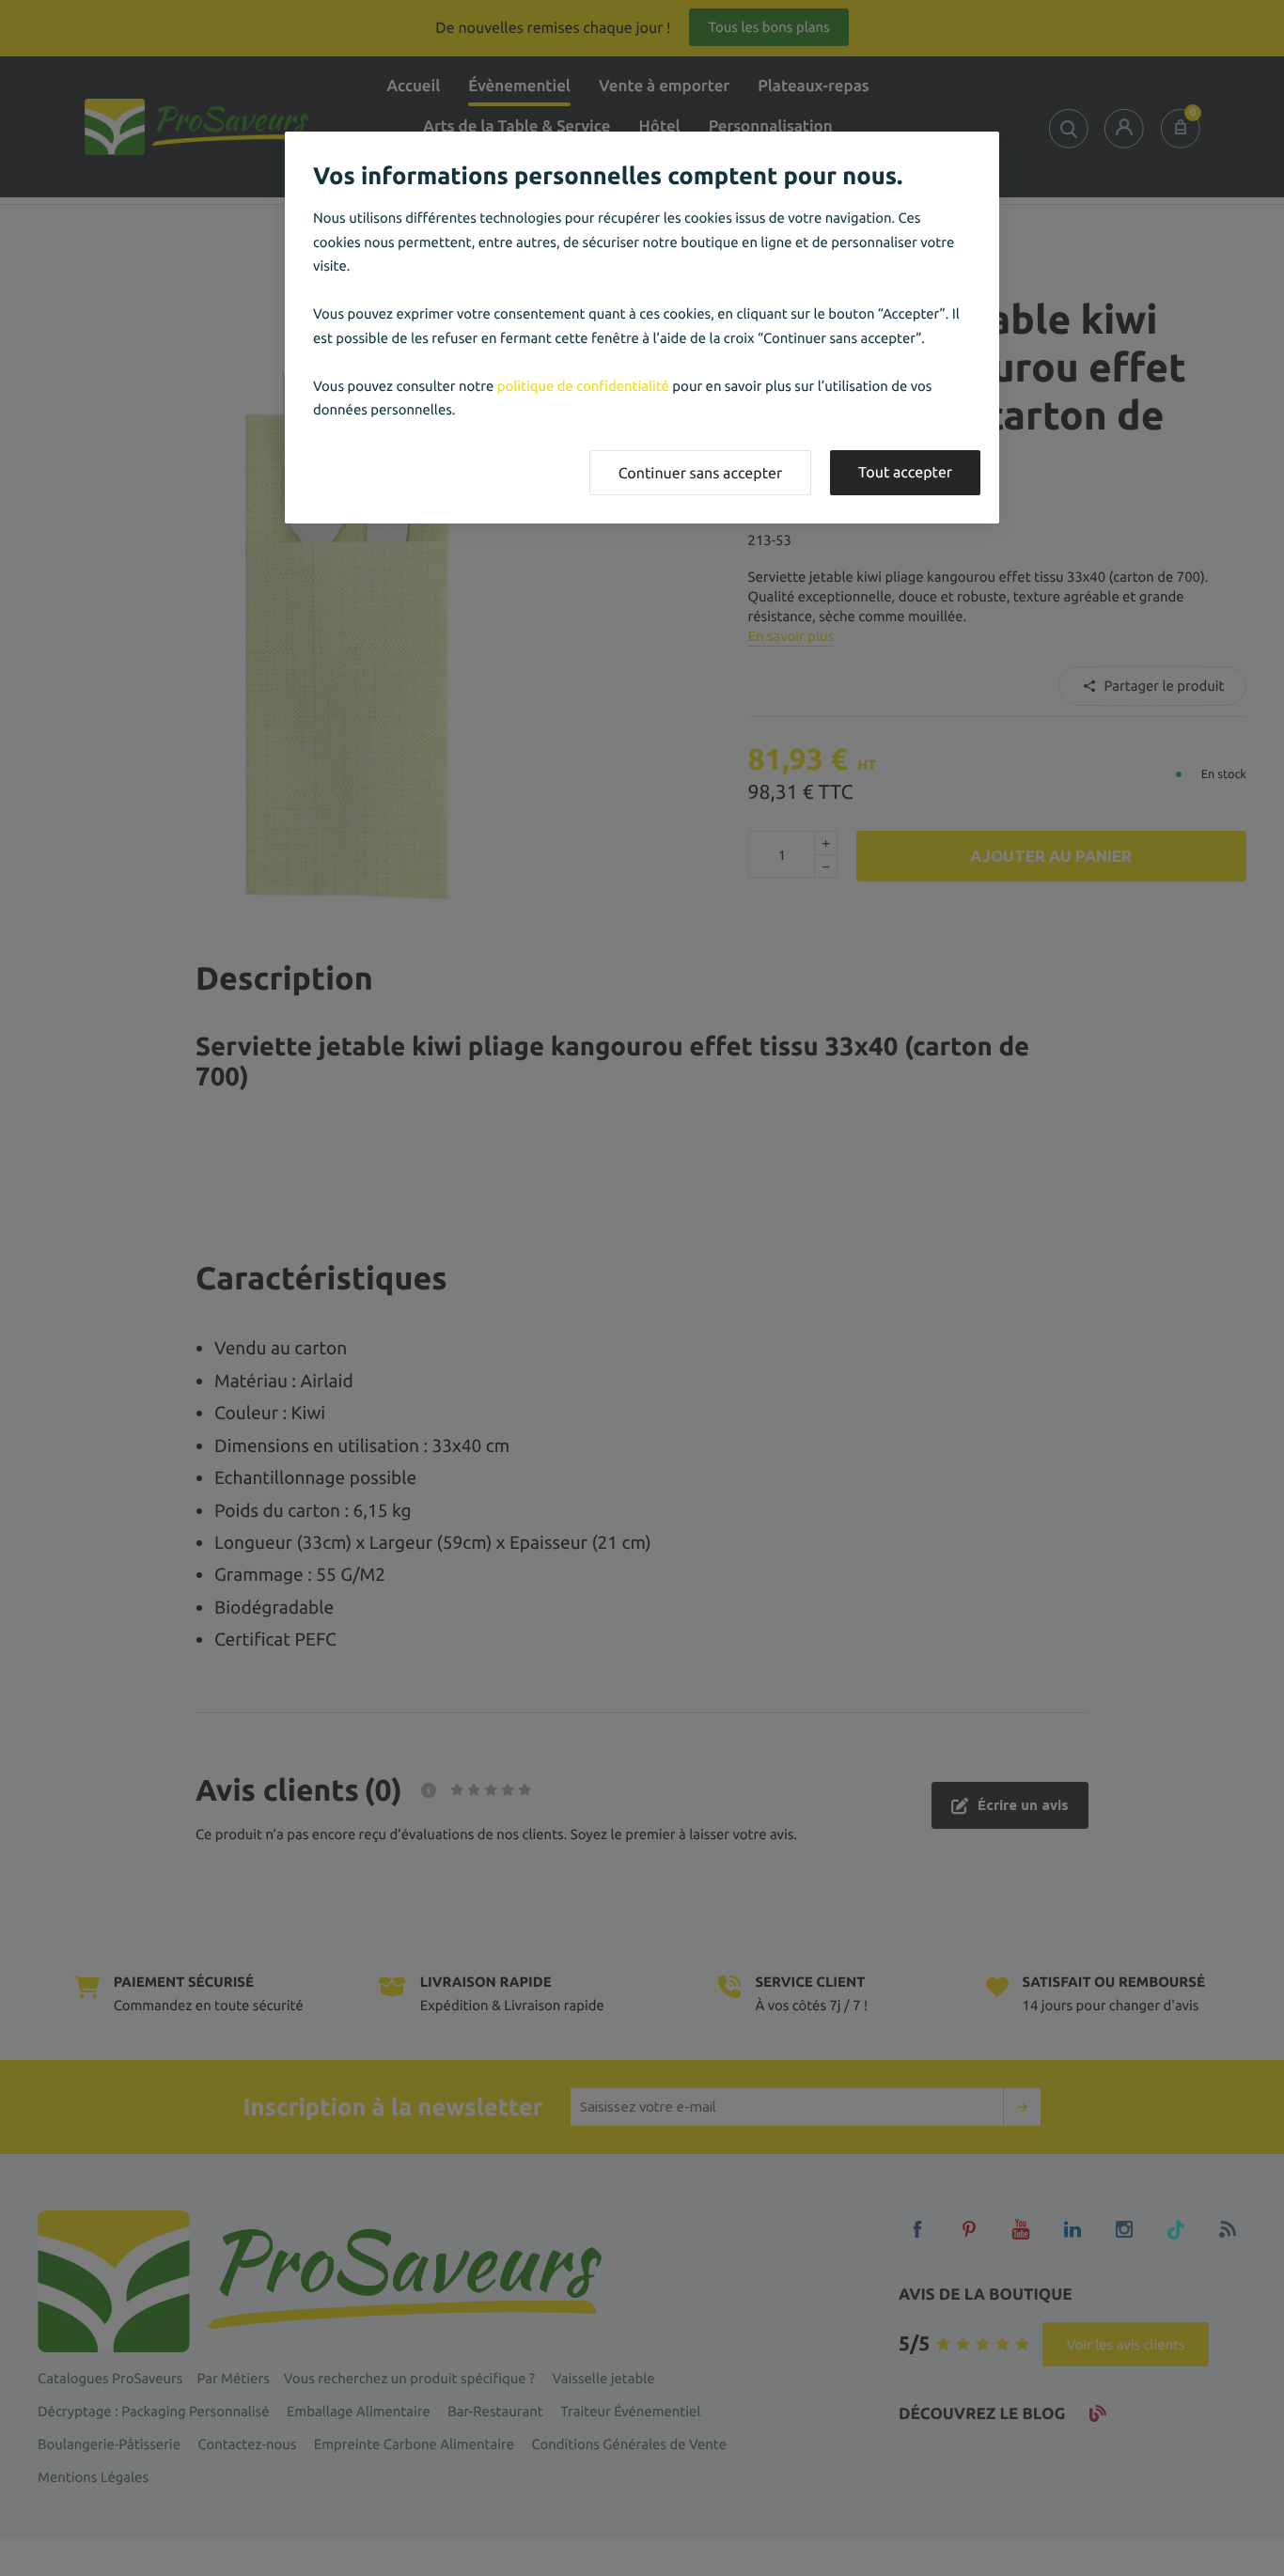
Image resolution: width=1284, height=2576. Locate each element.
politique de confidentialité (583, 386)
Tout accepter (905, 473)
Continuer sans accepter (700, 474)
